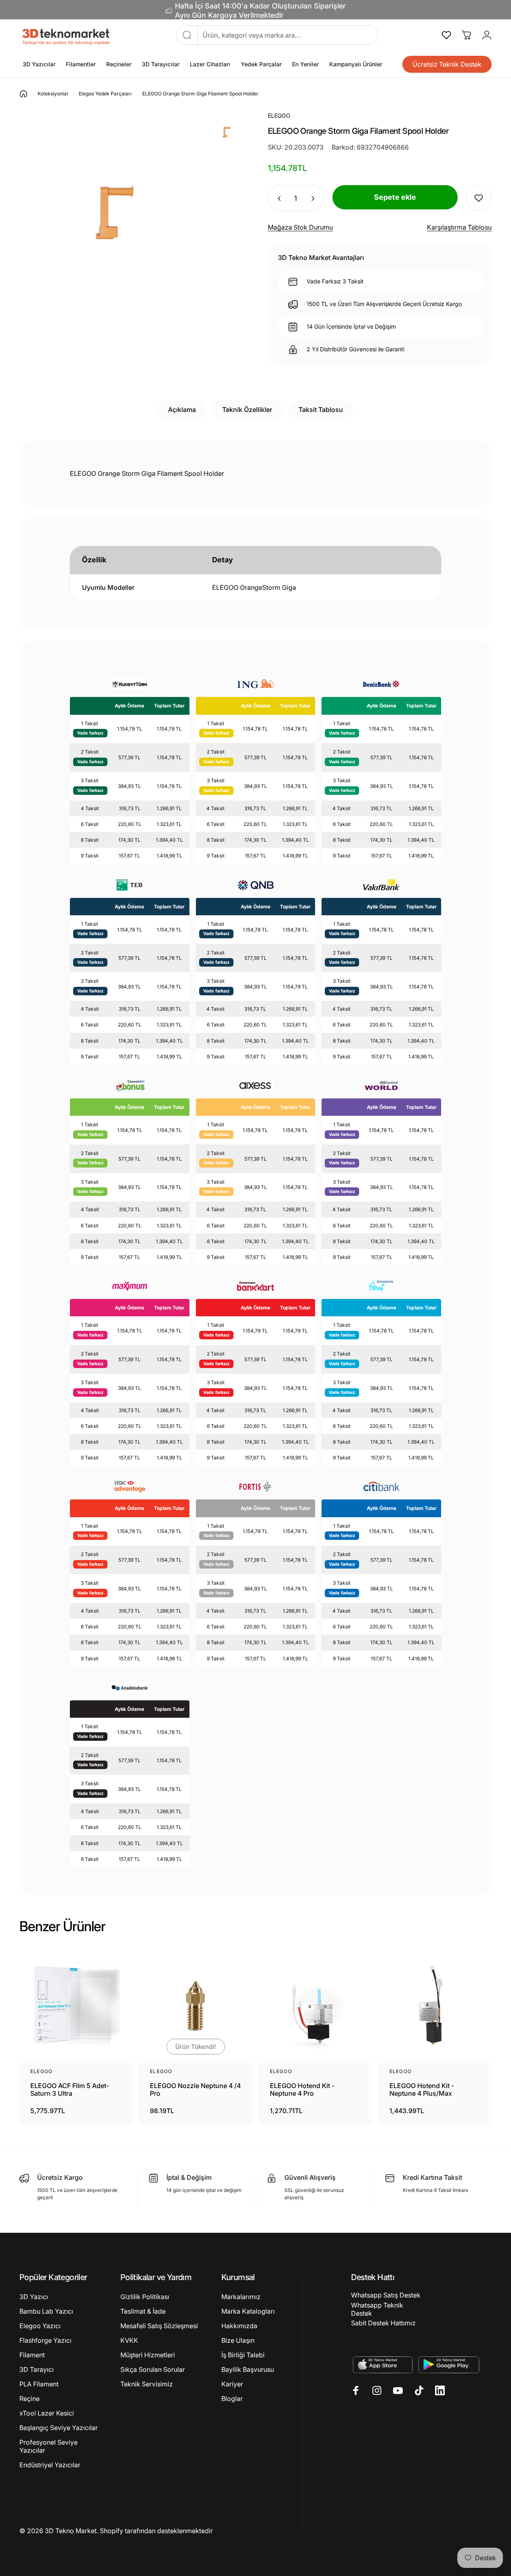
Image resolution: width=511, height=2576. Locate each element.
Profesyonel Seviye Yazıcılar (48, 2446)
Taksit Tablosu (321, 410)
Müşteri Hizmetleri (148, 2355)
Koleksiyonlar (53, 94)
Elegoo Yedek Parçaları (105, 94)
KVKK (129, 2340)
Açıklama (182, 410)
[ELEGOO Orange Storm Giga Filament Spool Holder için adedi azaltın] (277, 198)
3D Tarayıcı (37, 2369)
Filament (32, 2355)
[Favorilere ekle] (479, 198)
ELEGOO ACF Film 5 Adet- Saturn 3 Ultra (70, 2090)
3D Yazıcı (34, 2297)
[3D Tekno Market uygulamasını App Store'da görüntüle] (382, 2364)
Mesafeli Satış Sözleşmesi (159, 2326)
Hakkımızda (239, 2326)
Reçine (29, 2399)
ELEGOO (41, 2071)
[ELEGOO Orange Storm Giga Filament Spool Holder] (225, 130)
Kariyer (232, 2384)
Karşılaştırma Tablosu (459, 227)
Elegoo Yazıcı (40, 2326)
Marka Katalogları (248, 2311)
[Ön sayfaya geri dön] (23, 94)
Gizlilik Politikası (145, 2297)
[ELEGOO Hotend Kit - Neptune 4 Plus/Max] (435, 2006)
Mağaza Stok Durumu (300, 227)
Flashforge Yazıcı (45, 2340)
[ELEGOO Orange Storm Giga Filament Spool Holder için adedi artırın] (314, 198)
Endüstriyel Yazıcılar (50, 2465)
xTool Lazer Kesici (47, 2413)
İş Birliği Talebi (243, 2355)
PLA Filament (39, 2384)
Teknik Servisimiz (147, 2384)
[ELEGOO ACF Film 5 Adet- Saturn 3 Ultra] (76, 2006)
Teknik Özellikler (247, 410)
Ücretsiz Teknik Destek (447, 64)
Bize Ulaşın (238, 2340)
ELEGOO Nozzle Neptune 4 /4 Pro (195, 2090)
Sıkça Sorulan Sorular (153, 2369)
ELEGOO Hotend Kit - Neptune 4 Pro (302, 2090)
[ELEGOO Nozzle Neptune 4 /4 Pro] (196, 2006)
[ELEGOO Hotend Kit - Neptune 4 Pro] (315, 2006)
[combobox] (288, 35)
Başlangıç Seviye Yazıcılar (59, 2428)
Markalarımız (241, 2297)
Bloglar (232, 2399)
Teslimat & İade (143, 2311)
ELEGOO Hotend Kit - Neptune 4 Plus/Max (422, 2090)
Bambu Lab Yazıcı (46, 2311)
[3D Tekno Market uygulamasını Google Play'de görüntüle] (449, 2364)
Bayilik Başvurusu (248, 2369)
